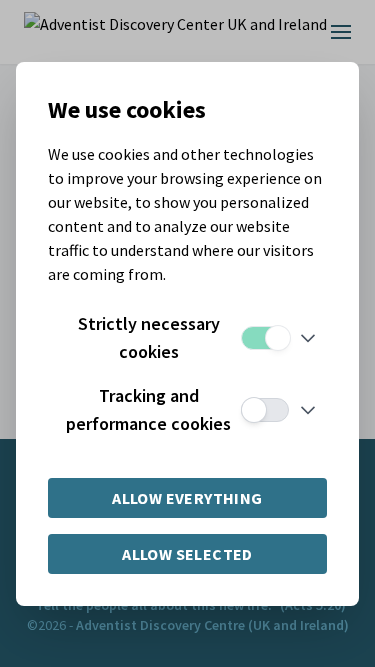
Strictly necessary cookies (149, 337)
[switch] (265, 338)
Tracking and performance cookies (148, 409)
